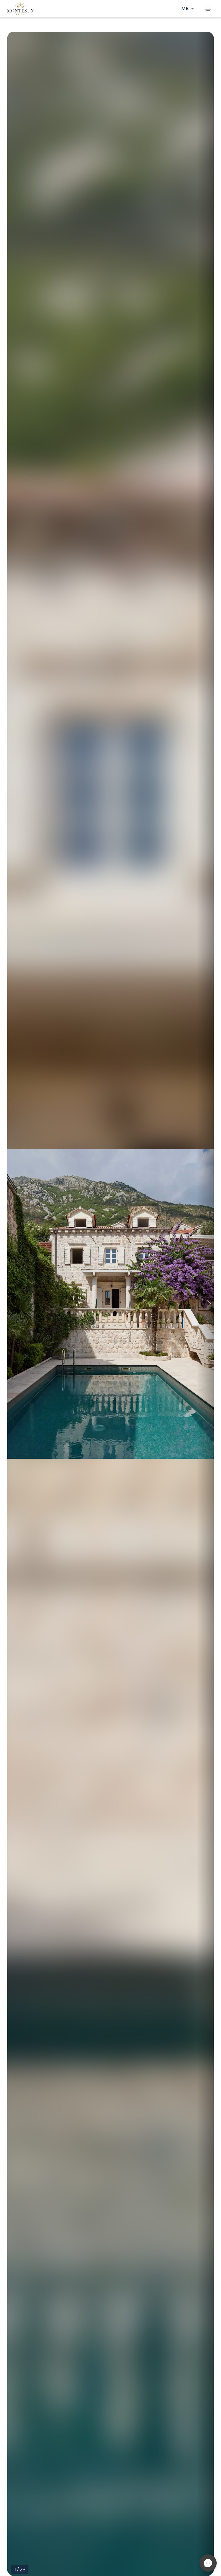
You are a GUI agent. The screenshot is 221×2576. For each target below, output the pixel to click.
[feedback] (208, 2563)
